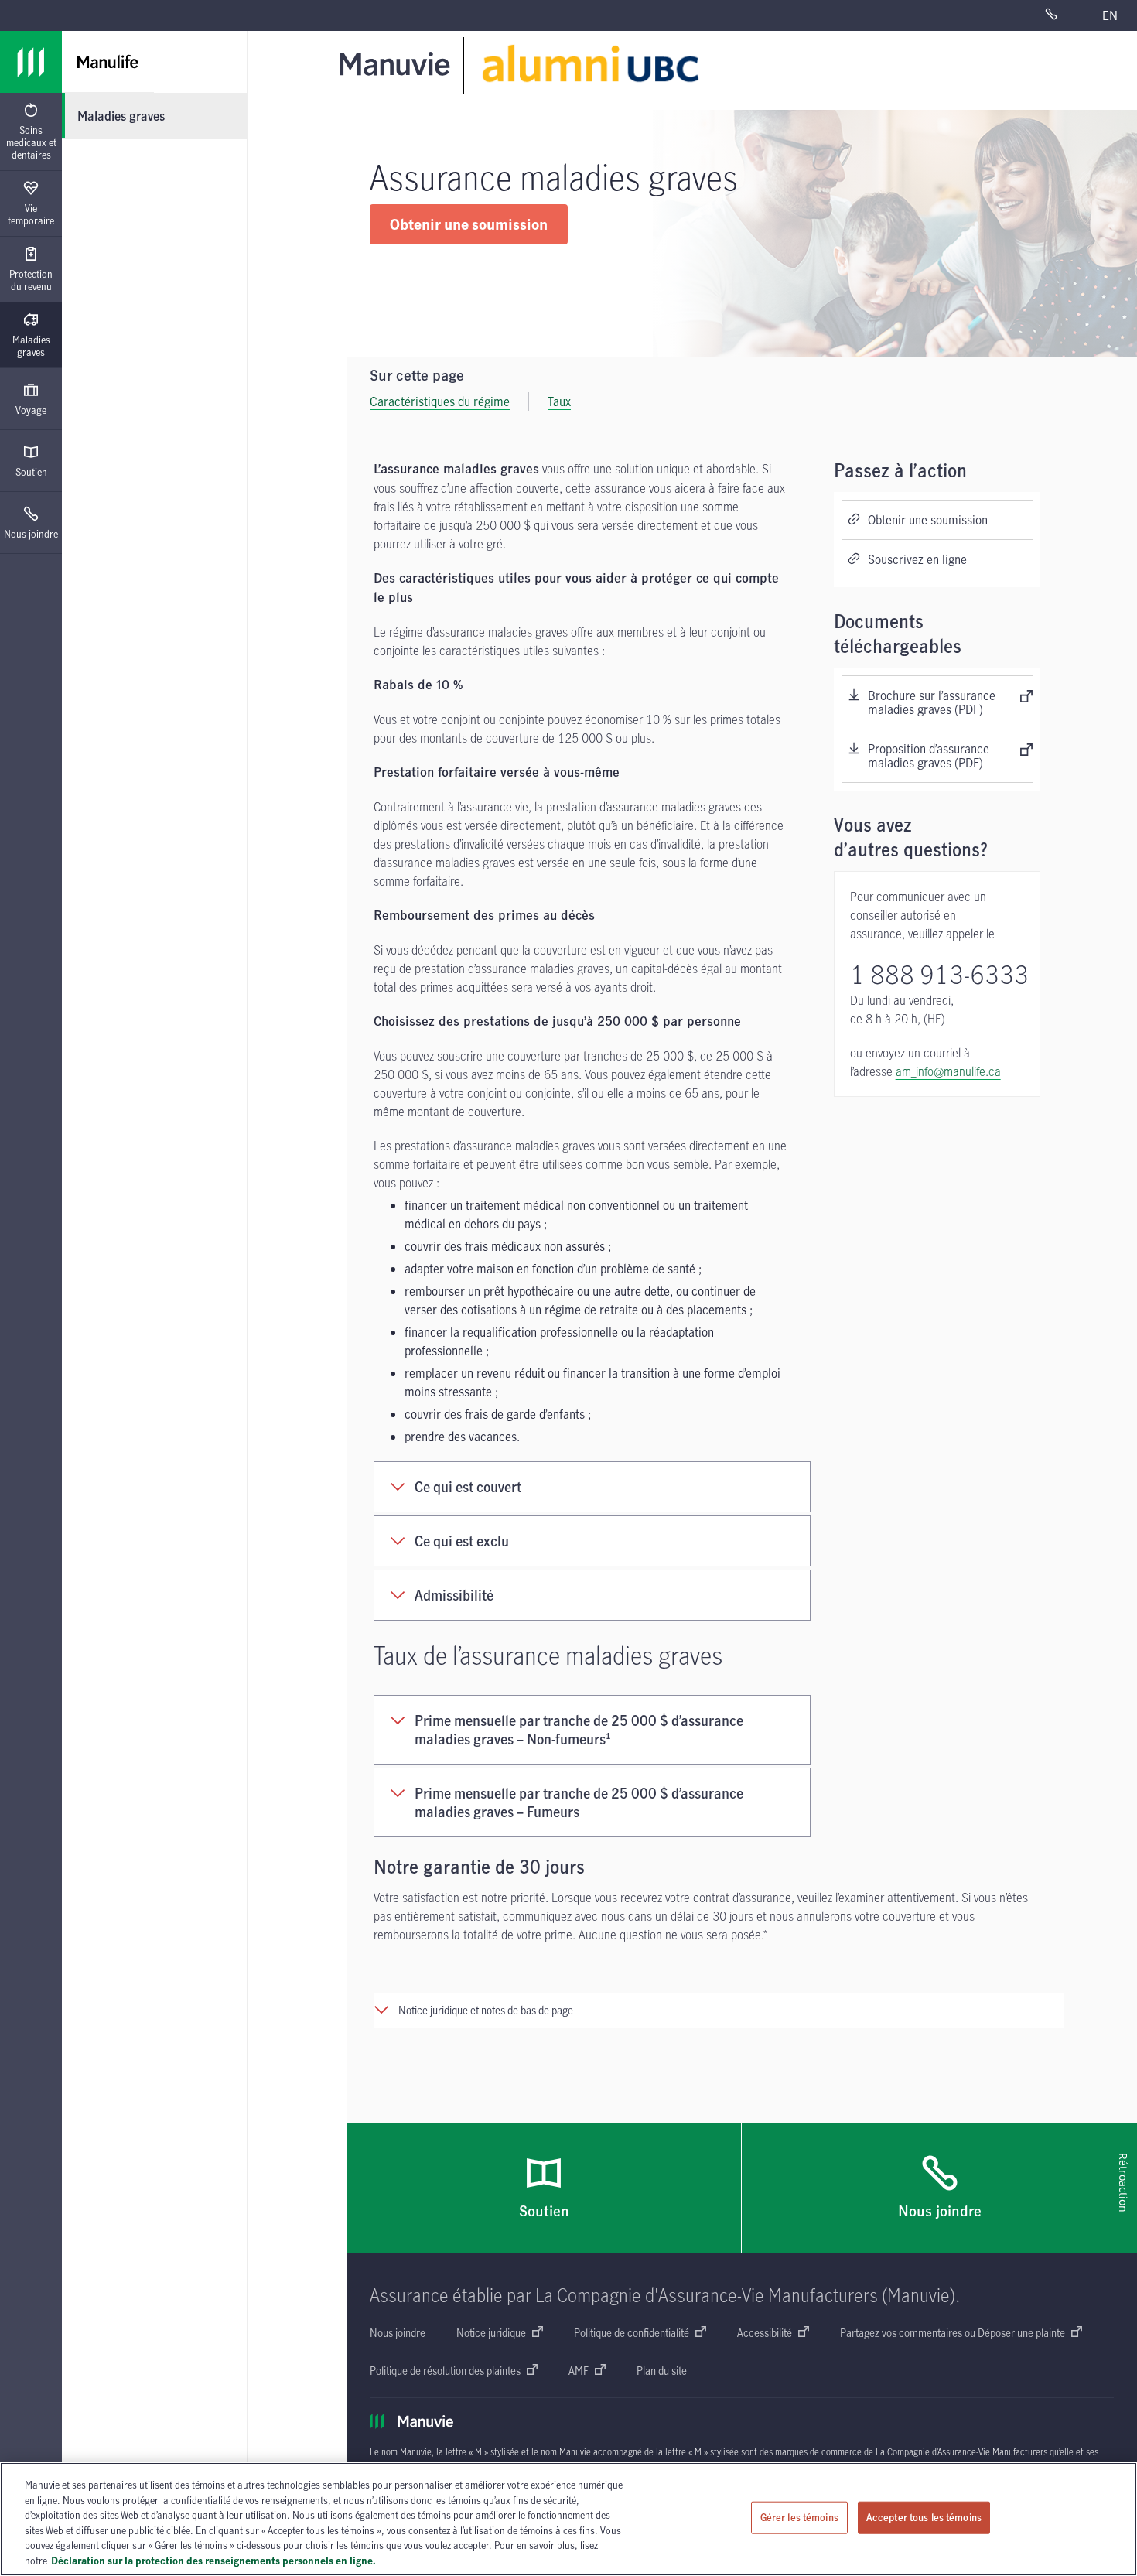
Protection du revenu (31, 280)
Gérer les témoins (799, 2517)
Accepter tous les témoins (924, 2517)
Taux (559, 401)
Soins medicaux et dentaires (31, 142)
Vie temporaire (31, 214)
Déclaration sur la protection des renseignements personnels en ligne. (213, 2560)
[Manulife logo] (31, 62)
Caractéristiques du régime (440, 401)
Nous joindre (31, 534)
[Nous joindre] (1064, 15)
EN (1110, 15)
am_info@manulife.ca (948, 1071)
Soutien (31, 472)
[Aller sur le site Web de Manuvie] (398, 63)
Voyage (31, 410)
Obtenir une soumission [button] (469, 224)
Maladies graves (31, 346)
